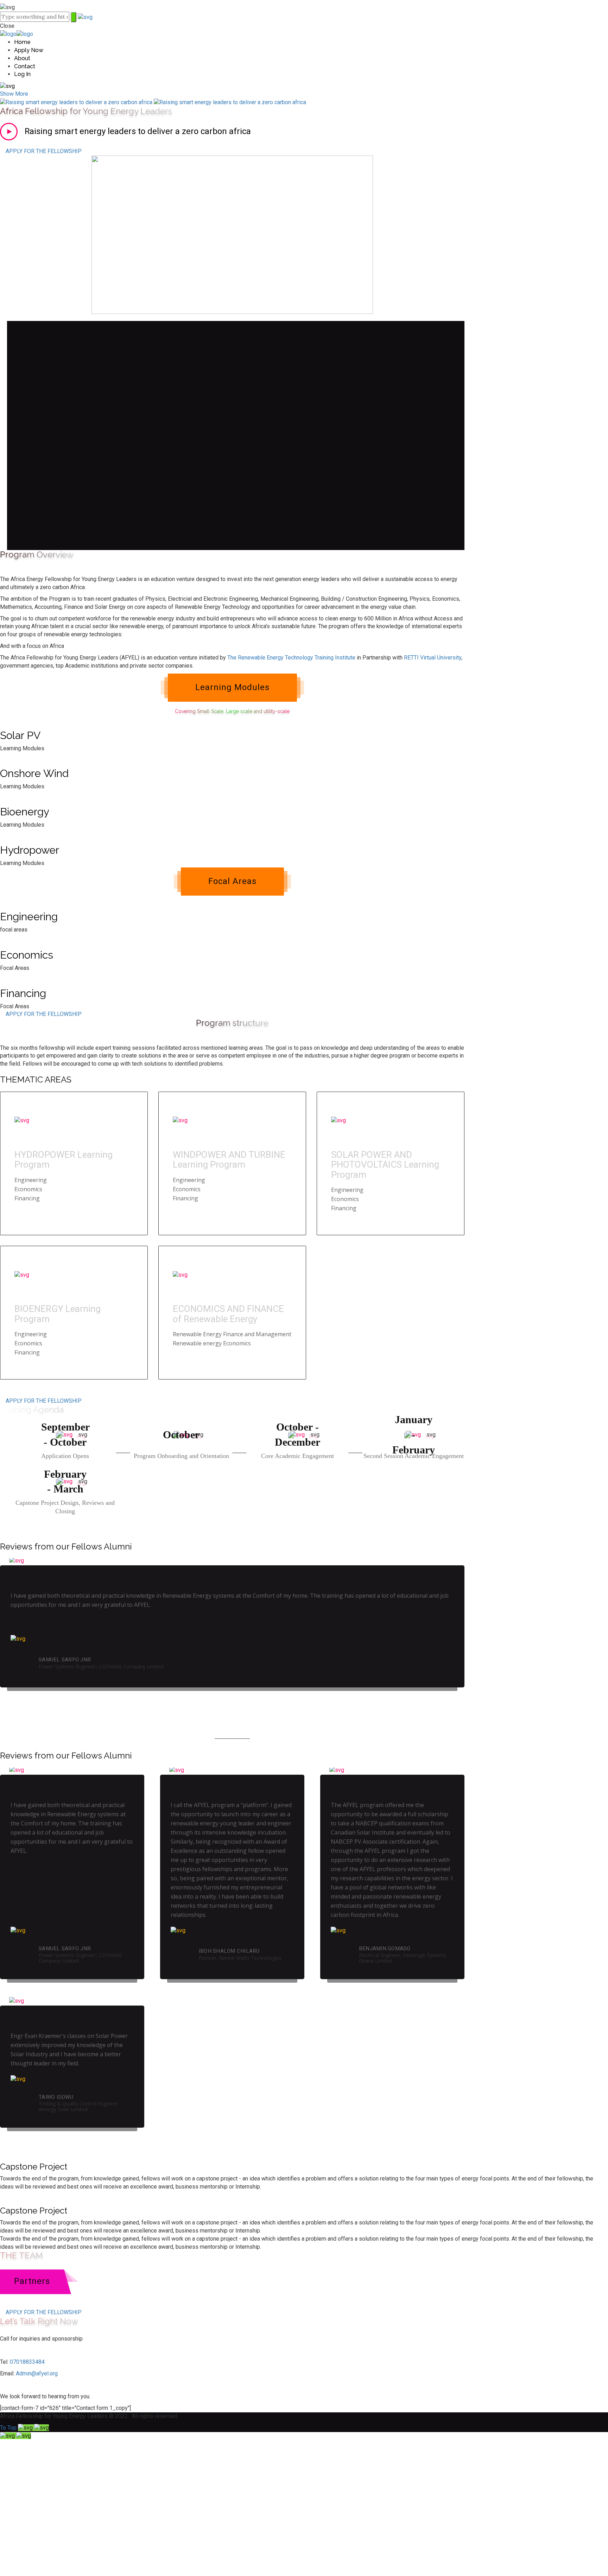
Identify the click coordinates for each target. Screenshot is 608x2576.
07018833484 (27, 2362)
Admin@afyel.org (37, 2373)
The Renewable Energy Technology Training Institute (291, 658)
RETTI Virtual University (433, 658)
